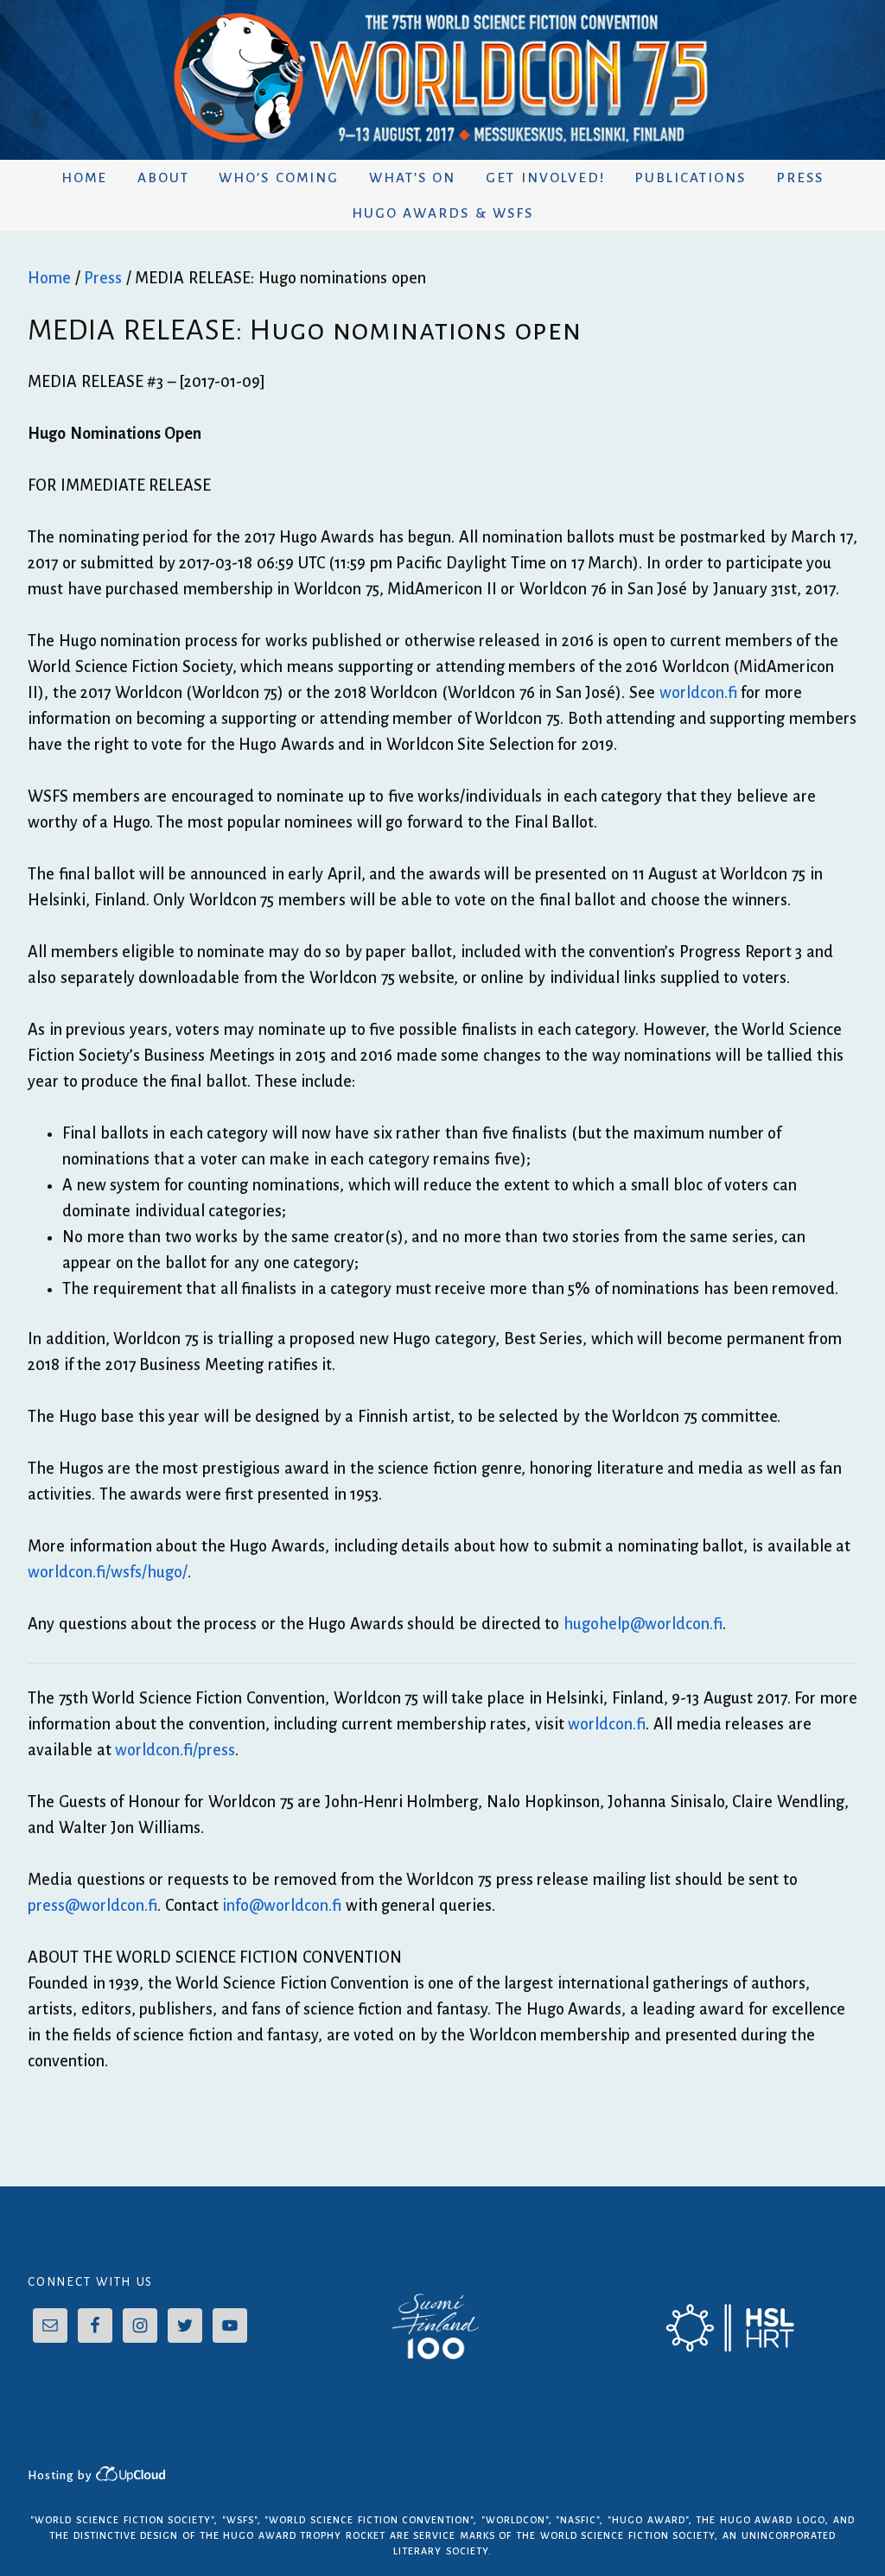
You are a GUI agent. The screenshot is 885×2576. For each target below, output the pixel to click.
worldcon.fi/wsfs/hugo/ (108, 1572)
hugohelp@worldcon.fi (643, 1624)
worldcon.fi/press (175, 1750)
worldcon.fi (698, 693)
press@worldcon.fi (92, 1906)
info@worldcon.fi (282, 1906)
